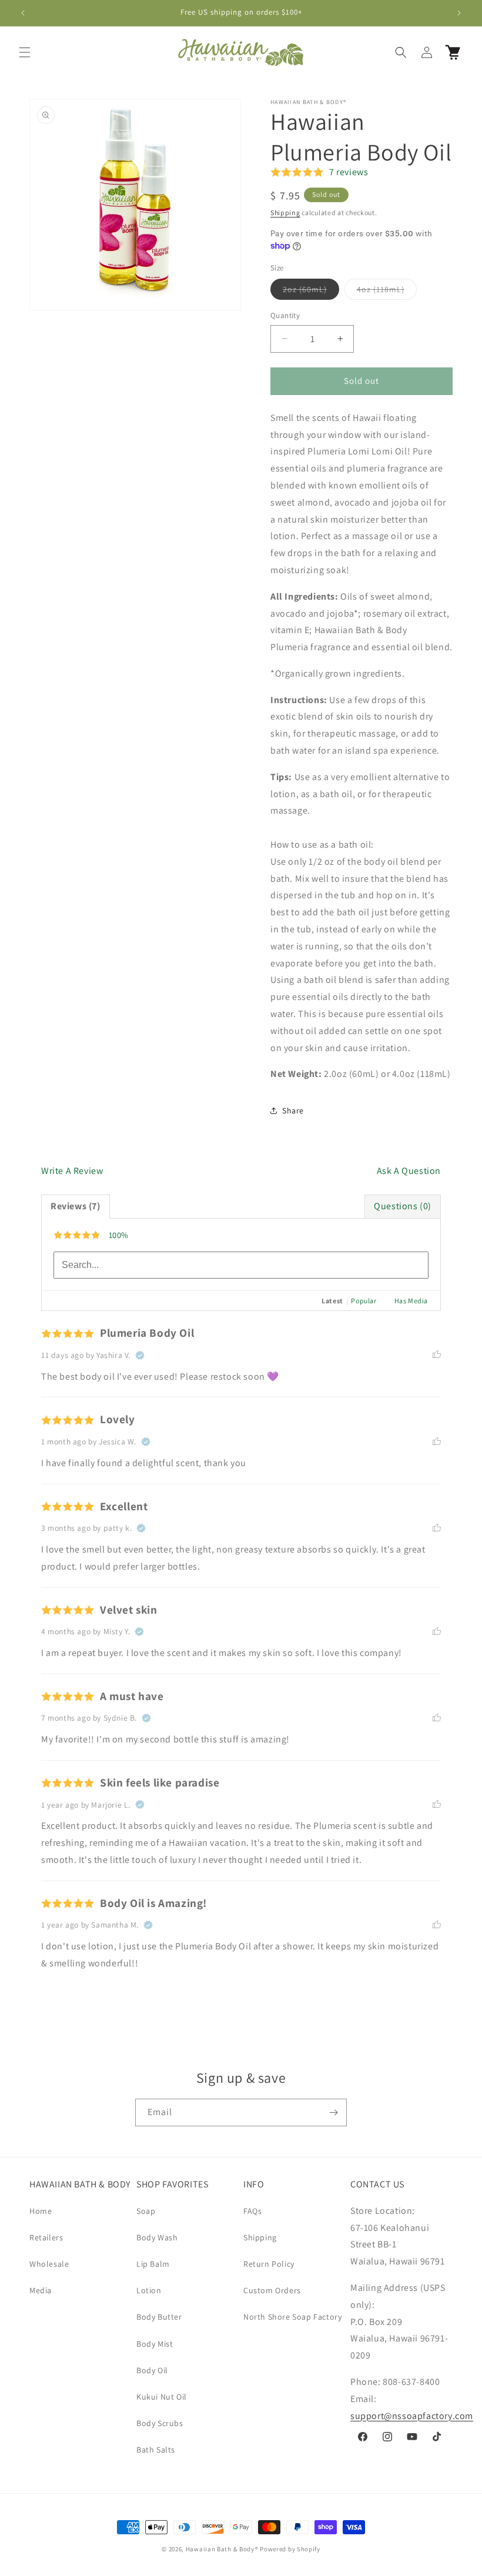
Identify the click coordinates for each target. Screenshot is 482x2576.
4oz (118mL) (387, 292)
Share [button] (293, 1110)
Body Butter (159, 2317)
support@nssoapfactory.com (412, 2416)
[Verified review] (140, 1355)
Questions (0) (403, 1206)
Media (41, 2290)
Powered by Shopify (290, 2549)
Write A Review (72, 1171)
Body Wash (157, 2237)
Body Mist (155, 2344)
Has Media (411, 1301)
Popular (364, 1301)
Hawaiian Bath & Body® (222, 2549)
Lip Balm (153, 2264)
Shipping (285, 213)
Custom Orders (272, 2290)
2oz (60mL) (311, 292)
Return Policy (269, 2264)
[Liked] (437, 1355)
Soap (146, 2211)
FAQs (252, 2211)
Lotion (149, 2290)
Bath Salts (156, 2450)
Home (41, 2211)
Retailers (46, 2237)
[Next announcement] (459, 13)
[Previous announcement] (23, 13)
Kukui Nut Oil (162, 2397)
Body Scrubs (160, 2423)
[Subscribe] (333, 2112)
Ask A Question (409, 1171)
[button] (25, 52)
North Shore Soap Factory (292, 2317)
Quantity (285, 315)
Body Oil (152, 2370)
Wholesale (49, 2264)
